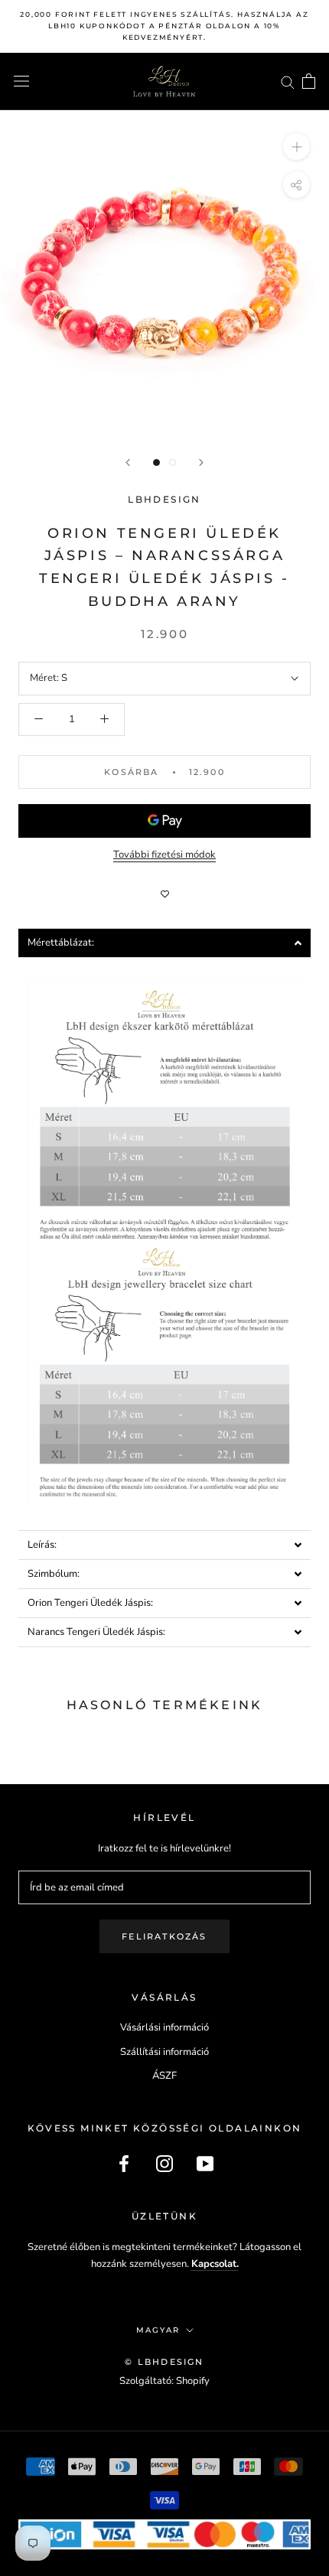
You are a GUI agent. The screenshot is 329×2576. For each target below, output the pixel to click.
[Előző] (128, 462)
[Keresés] (288, 81)
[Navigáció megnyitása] (21, 81)
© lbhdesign (164, 2362)
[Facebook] (124, 2164)
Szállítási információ (164, 2052)
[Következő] (201, 462)
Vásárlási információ (164, 2027)
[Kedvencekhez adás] (164, 894)
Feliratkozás (164, 1936)
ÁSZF (164, 2076)
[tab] (164, 943)
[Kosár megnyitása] (309, 81)
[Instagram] (164, 2164)
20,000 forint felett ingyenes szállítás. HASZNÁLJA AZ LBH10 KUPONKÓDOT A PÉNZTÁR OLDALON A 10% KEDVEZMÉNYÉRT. (164, 26)
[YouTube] (205, 2164)
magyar (158, 2330)
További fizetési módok (164, 855)
